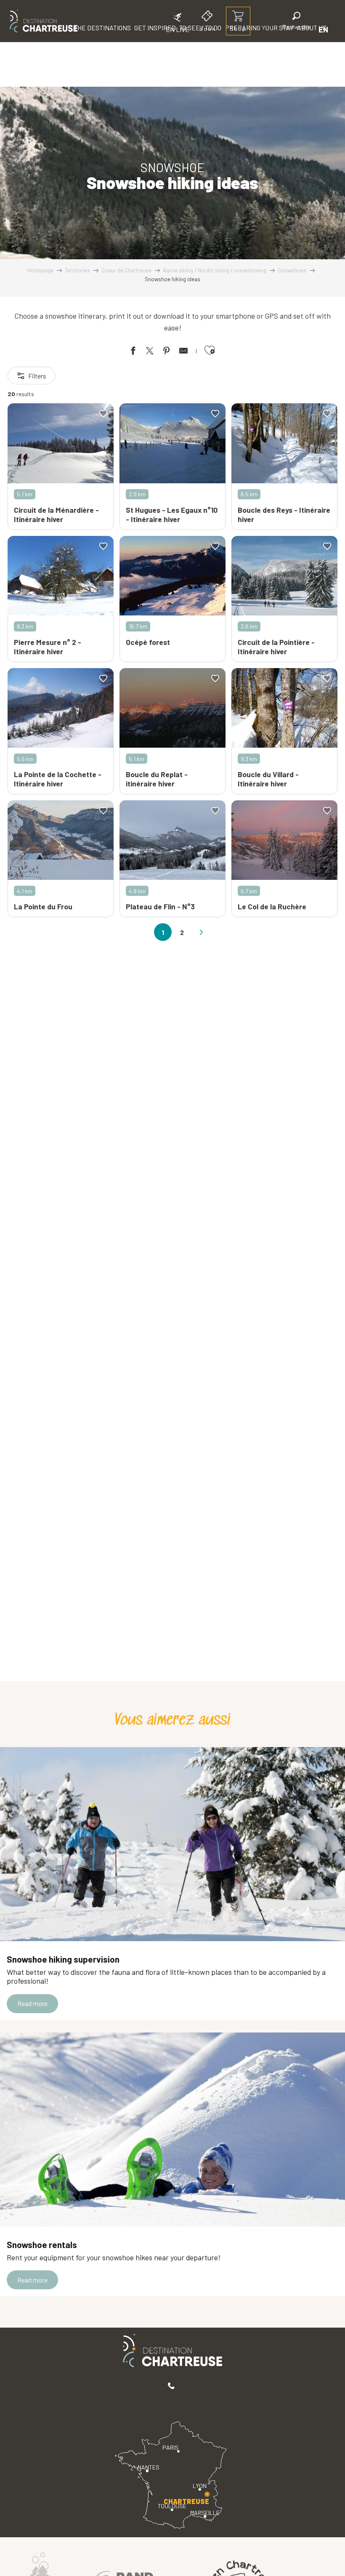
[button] (297, 22)
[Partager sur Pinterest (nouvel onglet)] (167, 352)
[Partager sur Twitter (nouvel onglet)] (150, 352)
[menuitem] (44, 21)
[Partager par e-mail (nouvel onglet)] (183, 352)
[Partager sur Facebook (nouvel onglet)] (133, 352)
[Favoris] (268, 29)
